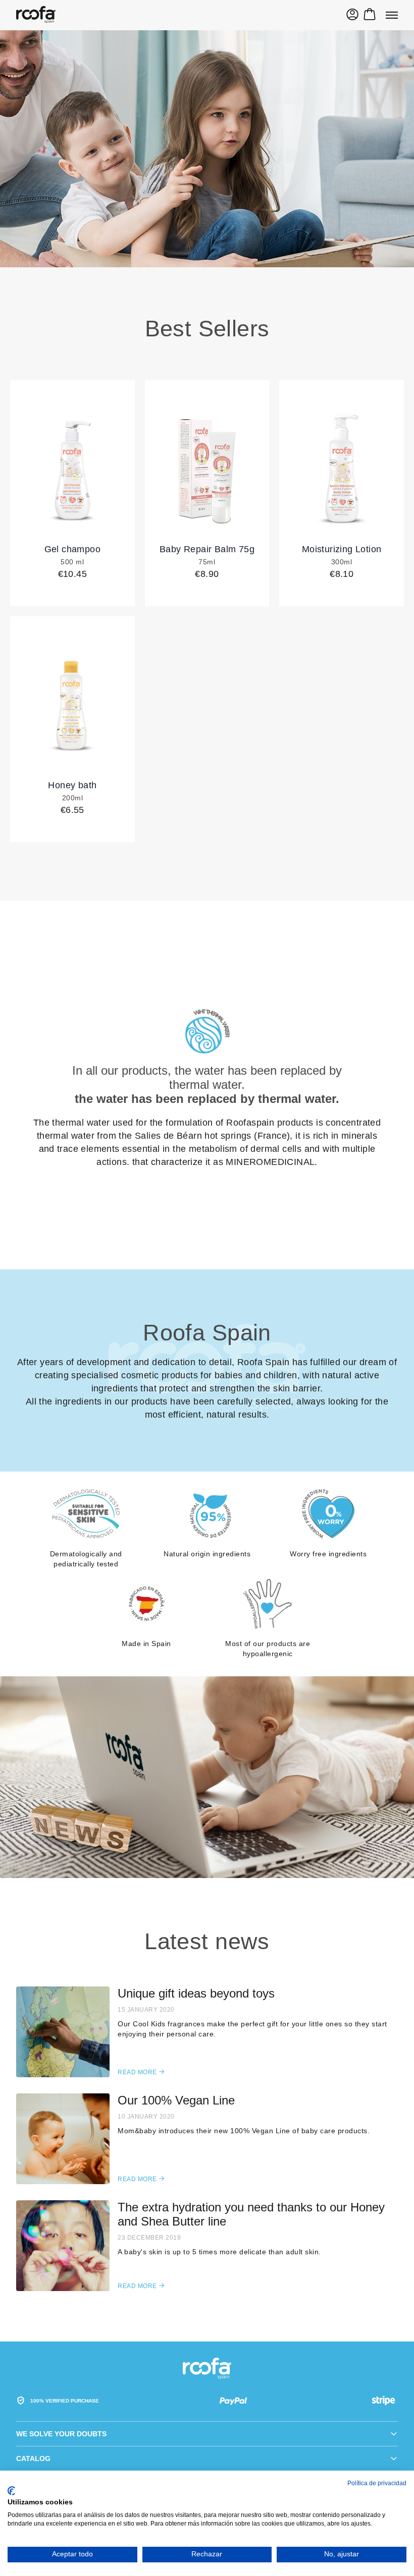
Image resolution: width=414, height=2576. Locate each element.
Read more (141, 2072)
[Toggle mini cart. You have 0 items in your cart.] (370, 16)
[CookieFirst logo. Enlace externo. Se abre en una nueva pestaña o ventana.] (11, 2491)
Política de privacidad (377, 2483)
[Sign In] (352, 16)
